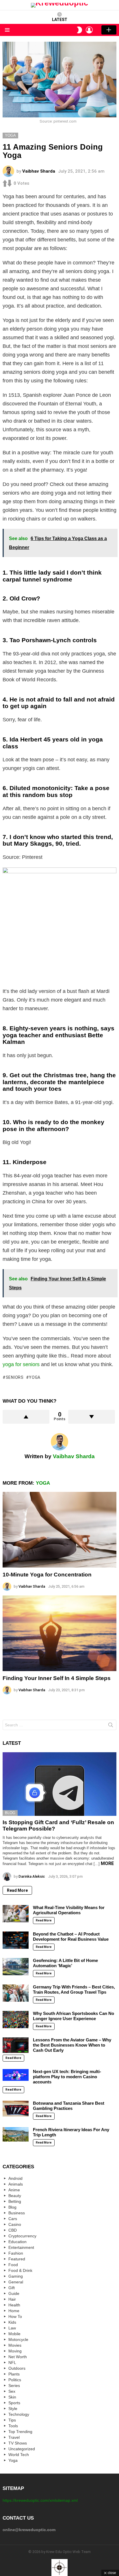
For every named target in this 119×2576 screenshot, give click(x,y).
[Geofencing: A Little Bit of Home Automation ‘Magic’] (16, 1967)
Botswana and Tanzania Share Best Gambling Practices (69, 2106)
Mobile (14, 2334)
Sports (14, 2403)
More (107, 1863)
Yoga (35, 1377)
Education (17, 2242)
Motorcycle (18, 2339)
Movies (15, 2345)
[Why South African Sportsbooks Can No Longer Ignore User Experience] (16, 2020)
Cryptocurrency (22, 2236)
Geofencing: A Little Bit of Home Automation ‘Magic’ (65, 1963)
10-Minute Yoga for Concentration (47, 1575)
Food (13, 2265)
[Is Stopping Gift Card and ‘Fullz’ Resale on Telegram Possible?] (59, 1784)
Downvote (92, 1417)
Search (111, 1726)
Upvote (26, 1417)
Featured (17, 2259)
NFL (12, 2363)
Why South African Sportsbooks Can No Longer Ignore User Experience (74, 2016)
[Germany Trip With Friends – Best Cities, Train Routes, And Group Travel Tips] (16, 1993)
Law (12, 2328)
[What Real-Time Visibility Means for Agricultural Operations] (16, 1914)
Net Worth (18, 2357)
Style (13, 2409)
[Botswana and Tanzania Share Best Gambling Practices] (16, 2109)
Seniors (15, 1377)
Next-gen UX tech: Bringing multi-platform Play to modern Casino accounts (67, 2077)
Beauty (15, 2196)
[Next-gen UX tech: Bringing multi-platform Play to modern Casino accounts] (16, 2075)
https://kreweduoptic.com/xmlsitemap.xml (40, 2500)
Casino (15, 2224)
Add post (109, 30)
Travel (14, 2437)
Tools (13, 2426)
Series (14, 2386)
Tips (12, 2420)
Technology (19, 2414)
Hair (12, 2299)
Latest (60, 20)
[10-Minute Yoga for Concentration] (59, 1530)
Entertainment (21, 2247)
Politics (15, 2380)
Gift (12, 2288)
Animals (16, 2184)
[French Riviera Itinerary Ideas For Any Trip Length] (16, 2134)
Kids (12, 2322)
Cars (13, 2219)
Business (17, 2213)
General (16, 2282)
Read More (17, 1890)
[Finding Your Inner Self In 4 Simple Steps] (59, 1633)
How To (15, 2316)
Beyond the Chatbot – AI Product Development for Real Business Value (71, 1937)
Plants (14, 2374)
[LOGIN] (89, 30)
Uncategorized (22, 2449)
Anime (14, 2190)
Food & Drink (20, 2270)
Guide (14, 2293)
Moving (15, 2351)
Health (14, 2305)
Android (15, 2178)
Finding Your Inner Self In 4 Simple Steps (57, 1678)
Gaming (16, 2276)
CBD (13, 2230)
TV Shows (18, 2443)
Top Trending (20, 2432)
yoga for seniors (21, 1364)
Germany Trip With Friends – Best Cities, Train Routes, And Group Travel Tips (74, 1989)
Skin (12, 2397)
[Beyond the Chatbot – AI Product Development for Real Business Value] (16, 1940)
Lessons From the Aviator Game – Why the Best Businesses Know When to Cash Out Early (72, 2045)
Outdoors (17, 2368)
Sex (12, 2391)
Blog (10, 1813)
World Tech (19, 2455)
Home (14, 2311)
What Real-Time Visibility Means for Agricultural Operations (69, 1910)
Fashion (16, 2253)
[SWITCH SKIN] (79, 30)
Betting (15, 2201)
